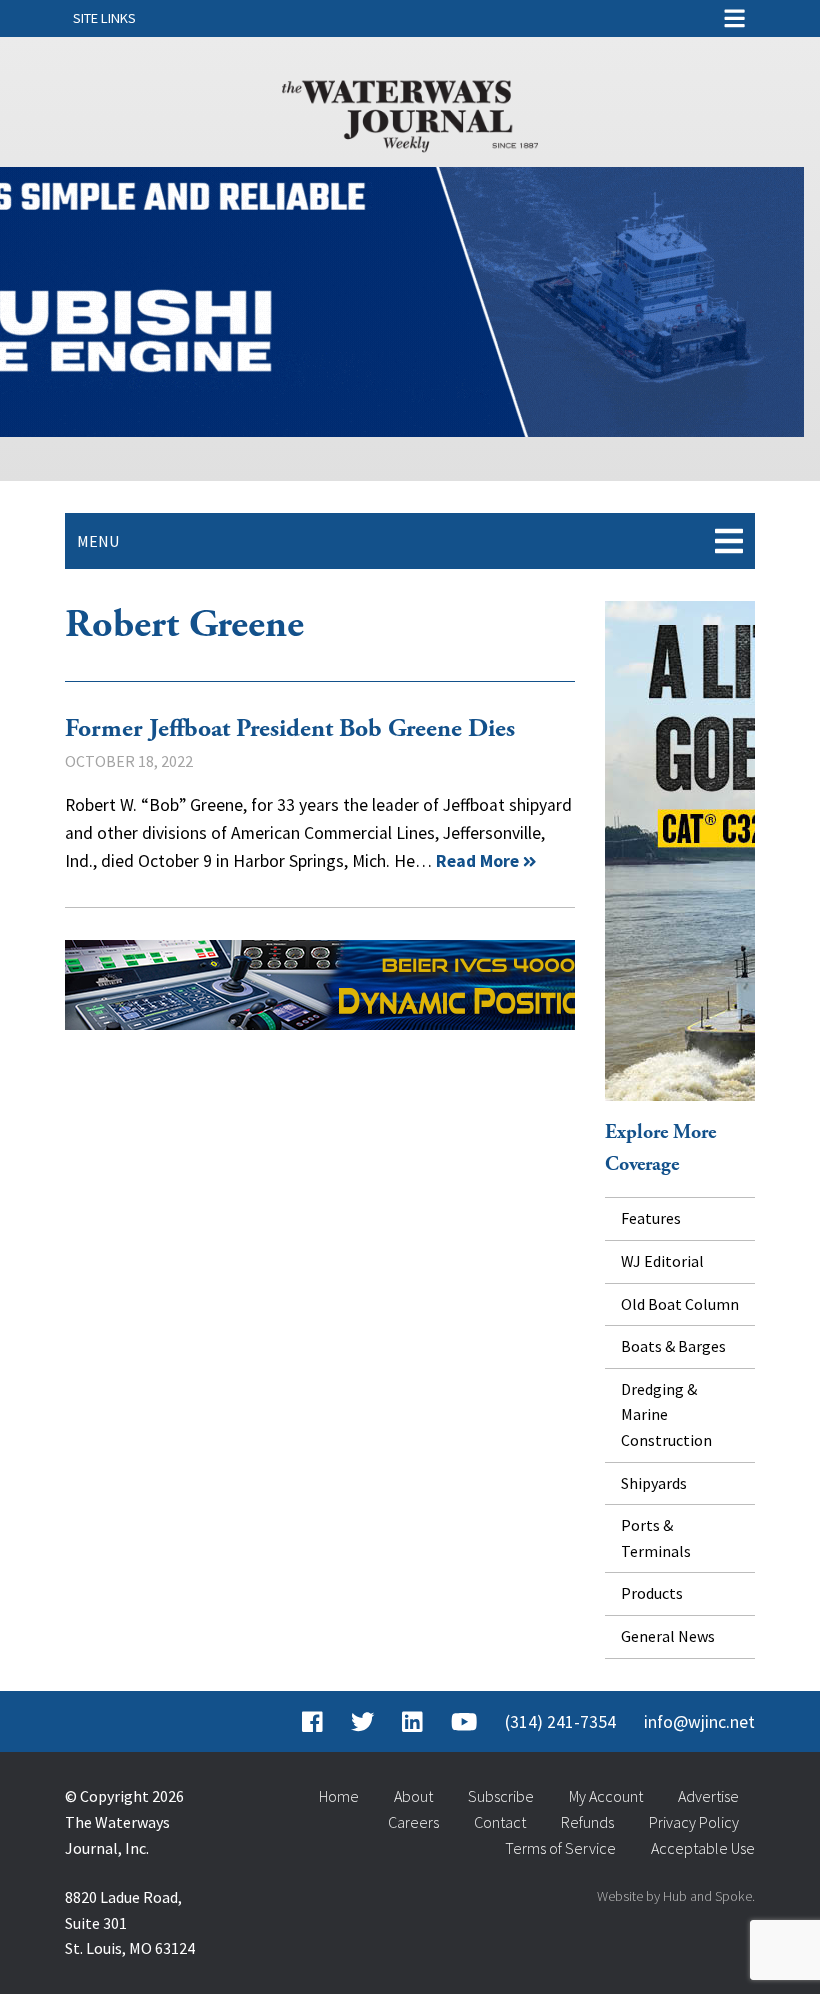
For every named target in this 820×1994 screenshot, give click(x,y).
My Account (606, 1796)
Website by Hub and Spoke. (676, 1896)
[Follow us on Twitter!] (362, 1722)
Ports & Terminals (656, 1538)
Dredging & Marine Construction (666, 1414)
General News (668, 1636)
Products (652, 1593)
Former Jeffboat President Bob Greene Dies (290, 729)
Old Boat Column (680, 1304)
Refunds (587, 1822)
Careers (413, 1822)
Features (651, 1218)
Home (339, 1796)
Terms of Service (560, 1848)
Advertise (708, 1796)
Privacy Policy (694, 1822)
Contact (500, 1822)
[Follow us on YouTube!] (464, 1722)
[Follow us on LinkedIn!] (412, 1722)
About (413, 1796)
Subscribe (501, 1796)
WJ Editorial (662, 1261)
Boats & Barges (673, 1346)
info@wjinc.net (699, 1722)
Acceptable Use (703, 1848)
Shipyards (654, 1483)
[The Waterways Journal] (410, 112)
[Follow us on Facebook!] (312, 1722)
